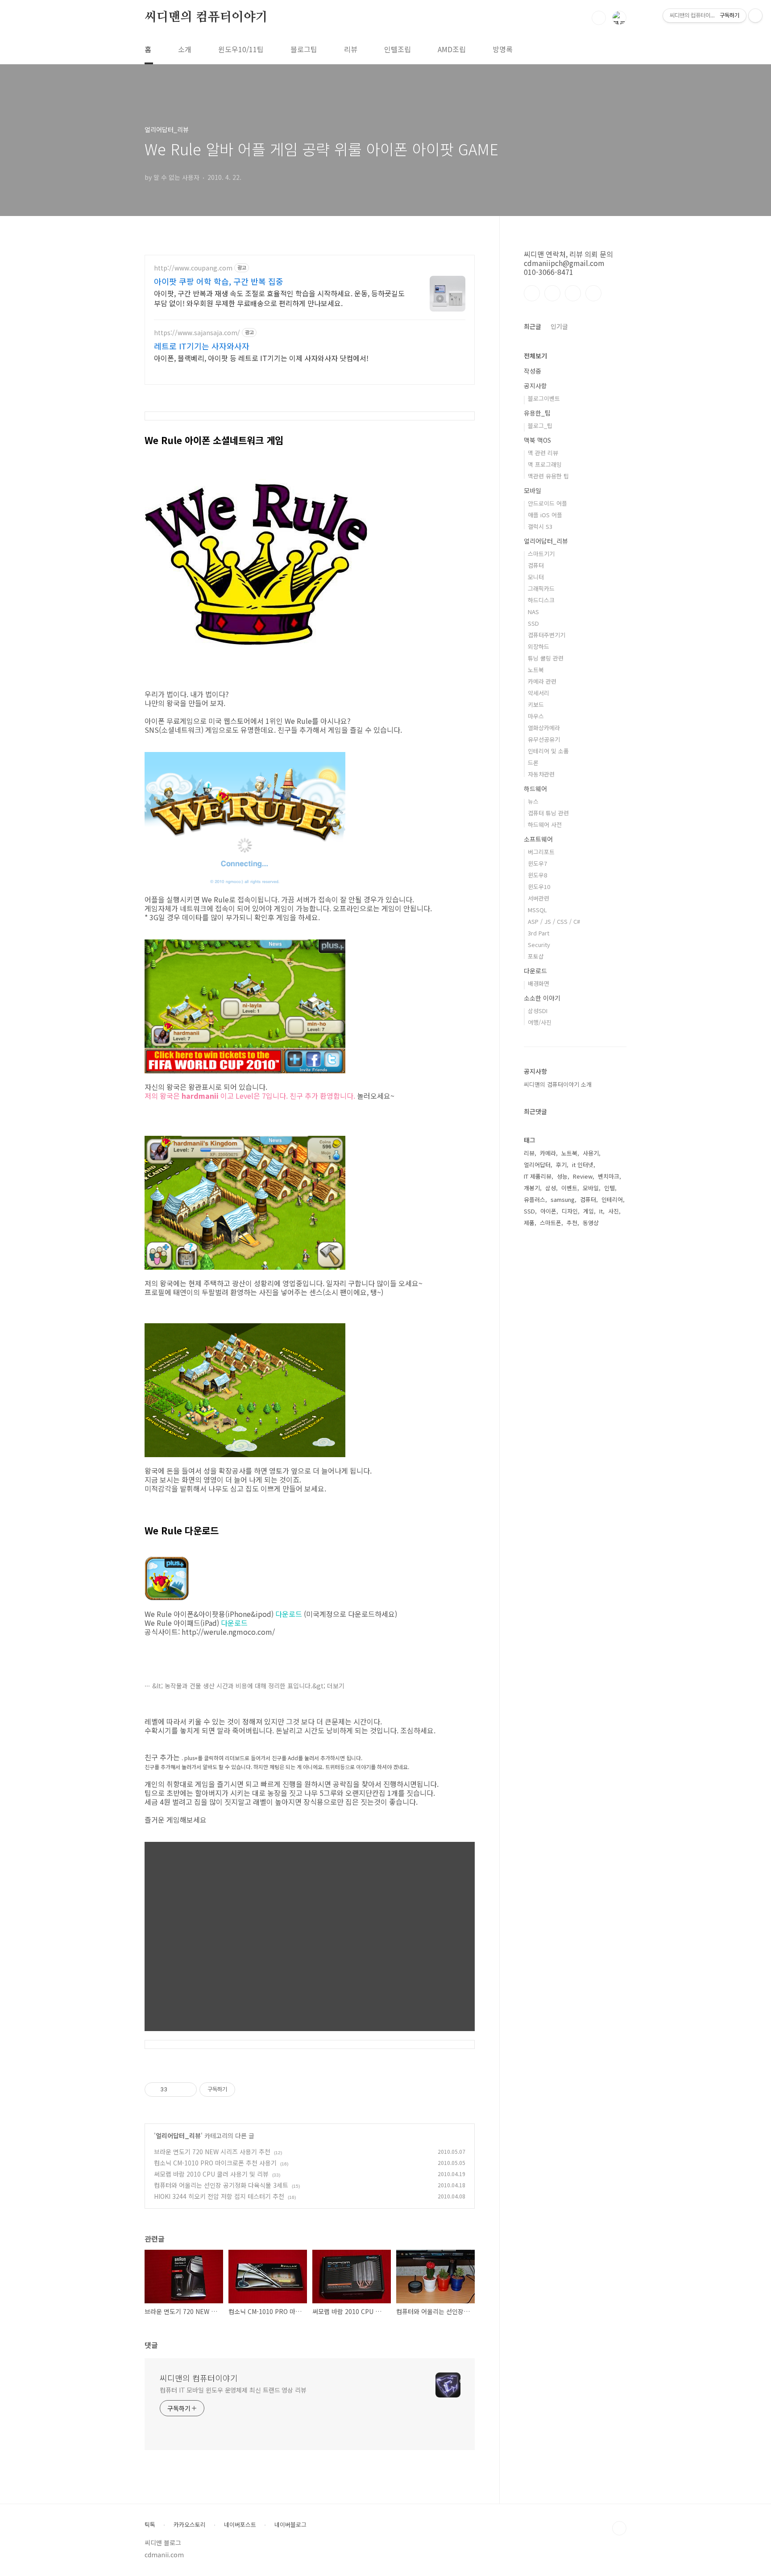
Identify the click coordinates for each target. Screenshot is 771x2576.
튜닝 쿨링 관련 (546, 658)
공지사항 (535, 386)
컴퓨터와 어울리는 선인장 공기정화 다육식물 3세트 (221, 2185)
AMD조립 (452, 49)
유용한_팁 (537, 413)
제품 (529, 1223)
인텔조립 (398, 49)
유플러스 (535, 1199)
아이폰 (548, 1211)
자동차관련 (541, 774)
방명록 (503, 49)
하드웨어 (535, 789)
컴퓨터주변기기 (547, 635)
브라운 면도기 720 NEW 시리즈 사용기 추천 (212, 2152)
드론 (533, 762)
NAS (533, 612)
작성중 (533, 371)
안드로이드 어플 (547, 503)
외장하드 (539, 646)
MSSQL (537, 910)
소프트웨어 (538, 839)
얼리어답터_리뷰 (178, 2136)
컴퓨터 (536, 565)
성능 (562, 1176)
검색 (599, 18)
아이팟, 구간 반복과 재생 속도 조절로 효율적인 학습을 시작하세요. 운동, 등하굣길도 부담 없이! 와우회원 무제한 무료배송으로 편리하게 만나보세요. (279, 298)
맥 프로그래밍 (545, 464)
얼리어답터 (537, 1165)
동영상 (591, 1223)
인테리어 (612, 1199)
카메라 (548, 1153)
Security (539, 945)
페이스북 (532, 293)
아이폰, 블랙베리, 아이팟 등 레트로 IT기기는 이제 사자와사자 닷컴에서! (261, 358)
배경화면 (539, 983)
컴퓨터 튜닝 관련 (548, 813)
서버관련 (539, 898)
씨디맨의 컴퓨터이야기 (206, 17)
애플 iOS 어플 (545, 515)
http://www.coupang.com (193, 268)
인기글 (559, 326)
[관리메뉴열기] (755, 16)
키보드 (536, 704)
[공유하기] (176, 2090)
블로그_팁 (540, 426)
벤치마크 (609, 1176)
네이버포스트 (240, 2525)
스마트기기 (541, 554)
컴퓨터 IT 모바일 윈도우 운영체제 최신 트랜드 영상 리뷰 (233, 2390)
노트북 (536, 670)
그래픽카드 (541, 588)
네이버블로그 (290, 2525)
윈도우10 (539, 887)
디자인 (570, 1211)
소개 (185, 49)
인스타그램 (552, 293)
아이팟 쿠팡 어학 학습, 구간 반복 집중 (219, 281)
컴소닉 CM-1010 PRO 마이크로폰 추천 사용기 (215, 2163)
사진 (613, 1211)
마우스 (536, 716)
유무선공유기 (544, 739)
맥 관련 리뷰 (543, 453)
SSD (533, 623)
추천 (572, 1223)
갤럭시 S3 (540, 526)
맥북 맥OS (537, 440)
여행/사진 (540, 1022)
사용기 (591, 1153)
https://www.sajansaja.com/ (197, 333)
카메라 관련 (542, 681)
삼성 (551, 1188)
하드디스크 (541, 600)
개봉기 (532, 1188)
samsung (563, 1199)
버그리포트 (541, 852)
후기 (561, 1165)
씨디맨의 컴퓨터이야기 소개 (558, 1084)
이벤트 (569, 1188)
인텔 (609, 1188)
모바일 (533, 490)
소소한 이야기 (542, 998)
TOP (619, 2528)
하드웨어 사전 (545, 825)
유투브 (593, 293)
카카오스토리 (190, 2525)
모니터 (536, 577)
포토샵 (536, 956)
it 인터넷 (583, 1165)
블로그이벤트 (544, 398)
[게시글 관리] (187, 2090)
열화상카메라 (544, 728)
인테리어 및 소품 (548, 751)
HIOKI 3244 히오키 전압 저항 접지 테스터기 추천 (219, 2196)
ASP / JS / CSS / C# (554, 921)
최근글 (533, 326)
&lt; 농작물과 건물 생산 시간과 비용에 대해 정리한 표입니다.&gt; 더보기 (248, 1686)
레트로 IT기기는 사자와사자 (202, 346)
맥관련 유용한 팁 (548, 476)
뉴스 (533, 801)
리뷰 (351, 49)
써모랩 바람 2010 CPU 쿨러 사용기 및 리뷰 (211, 2174)
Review (583, 1176)
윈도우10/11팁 (241, 49)
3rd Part (539, 933)
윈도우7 (537, 863)
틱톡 (150, 2525)
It (601, 1211)
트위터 (573, 293)
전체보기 (535, 356)
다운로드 (289, 1614)
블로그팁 (304, 49)
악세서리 (539, 693)
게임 (589, 1211)
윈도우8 (537, 875)
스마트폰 (551, 1223)
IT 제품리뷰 (538, 1176)
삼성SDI (538, 1011)
